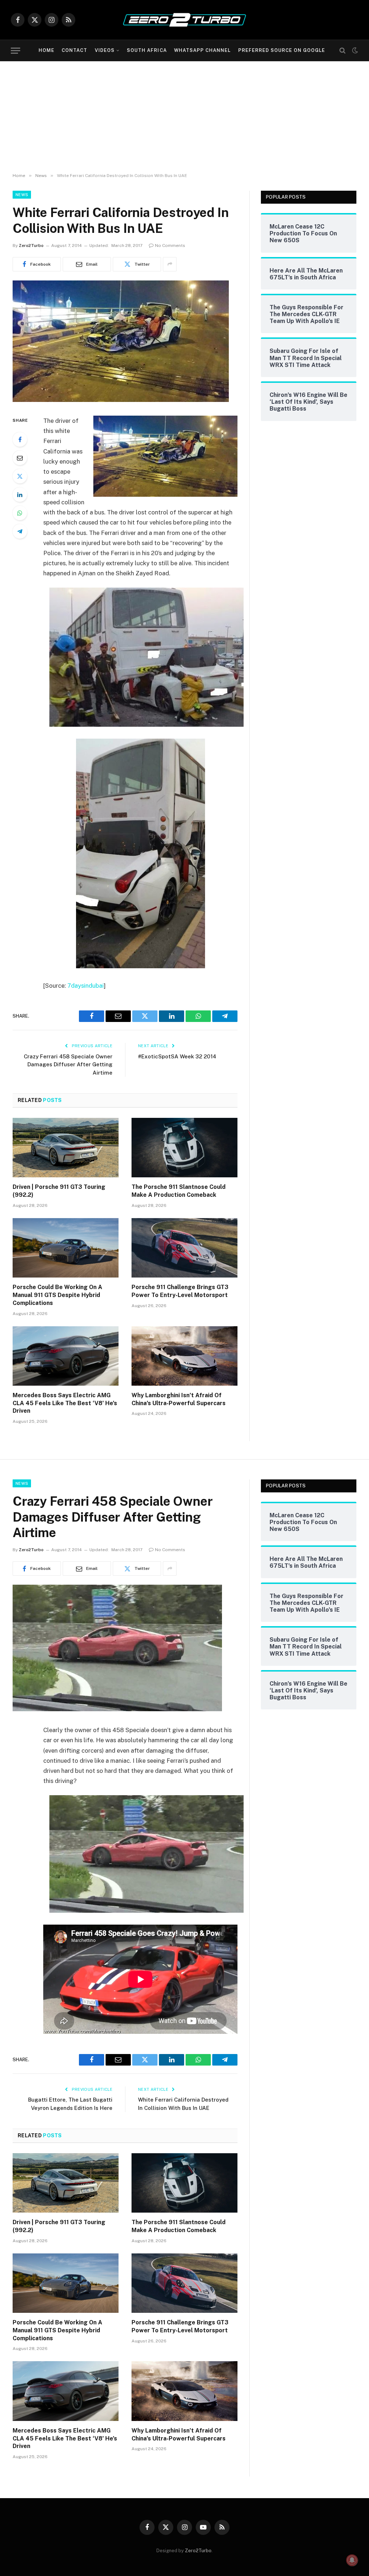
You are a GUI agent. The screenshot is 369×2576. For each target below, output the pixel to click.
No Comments (170, 245)
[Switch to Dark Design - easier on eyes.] (354, 50)
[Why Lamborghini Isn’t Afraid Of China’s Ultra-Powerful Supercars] (184, 1356)
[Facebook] (20, 439)
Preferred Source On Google (282, 50)
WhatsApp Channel (202, 50)
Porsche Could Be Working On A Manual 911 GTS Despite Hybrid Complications (57, 1295)
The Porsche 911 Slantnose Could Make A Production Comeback (179, 1191)
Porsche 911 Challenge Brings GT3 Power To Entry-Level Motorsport (180, 1291)
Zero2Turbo (31, 245)
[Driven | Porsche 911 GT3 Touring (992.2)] (66, 1148)
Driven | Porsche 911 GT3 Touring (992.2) (59, 1191)
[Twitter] (20, 476)
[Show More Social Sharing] (170, 264)
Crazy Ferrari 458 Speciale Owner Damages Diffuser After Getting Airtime (68, 1065)
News (22, 195)
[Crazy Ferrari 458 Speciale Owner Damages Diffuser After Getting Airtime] (117, 1709)
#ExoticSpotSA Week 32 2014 (177, 1056)
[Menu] (15, 51)
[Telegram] (20, 531)
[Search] (343, 51)
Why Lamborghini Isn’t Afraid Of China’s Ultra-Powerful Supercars (179, 1399)
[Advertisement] (184, 115)
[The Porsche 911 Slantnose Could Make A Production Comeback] (184, 1148)
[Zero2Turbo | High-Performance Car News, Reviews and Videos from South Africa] (184, 20)
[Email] (20, 458)
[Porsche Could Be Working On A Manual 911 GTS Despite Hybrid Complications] (66, 1248)
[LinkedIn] (20, 495)
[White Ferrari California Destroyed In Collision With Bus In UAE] (121, 400)
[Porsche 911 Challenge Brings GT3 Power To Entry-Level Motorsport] (184, 1248)
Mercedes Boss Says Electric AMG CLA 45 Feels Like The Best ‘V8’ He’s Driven (65, 1403)
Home (46, 50)
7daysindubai (86, 986)
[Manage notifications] (352, 2560)
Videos (105, 50)
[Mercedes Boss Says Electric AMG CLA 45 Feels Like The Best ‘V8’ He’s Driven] (66, 1356)
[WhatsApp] (20, 513)
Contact (74, 50)
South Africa (147, 50)
